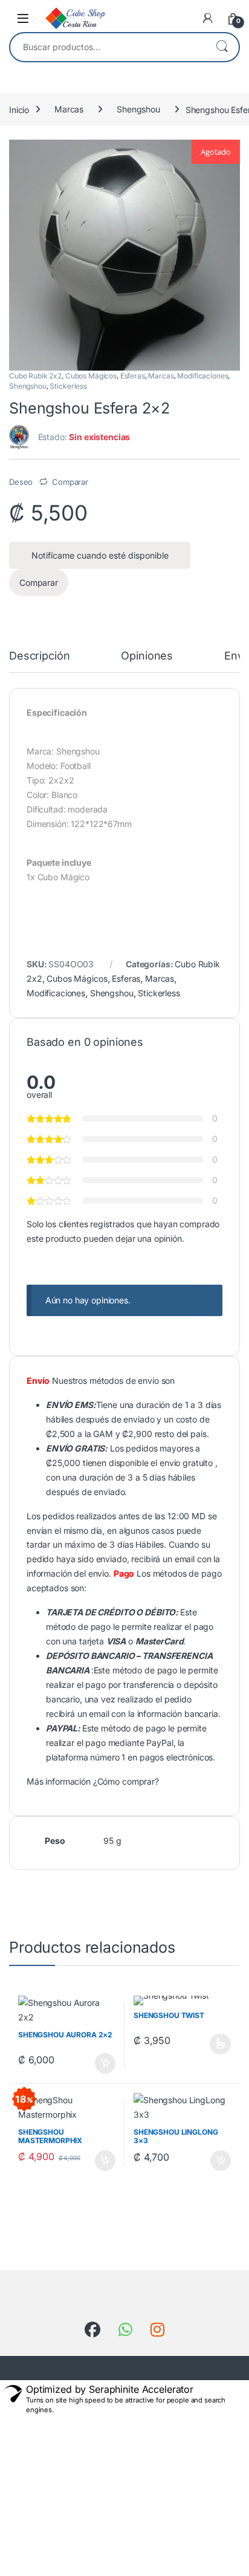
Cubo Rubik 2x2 (35, 376)
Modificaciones (202, 376)
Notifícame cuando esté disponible (100, 555)
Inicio (19, 109)
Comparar (70, 482)
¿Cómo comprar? (126, 1781)
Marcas (69, 109)
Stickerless (68, 386)
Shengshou (138, 109)
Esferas (133, 376)
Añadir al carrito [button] (103, 2063)
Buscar (222, 47)
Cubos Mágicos (91, 376)
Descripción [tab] (39, 656)
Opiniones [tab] (147, 656)
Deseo (21, 482)
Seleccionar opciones (209, 2044)
